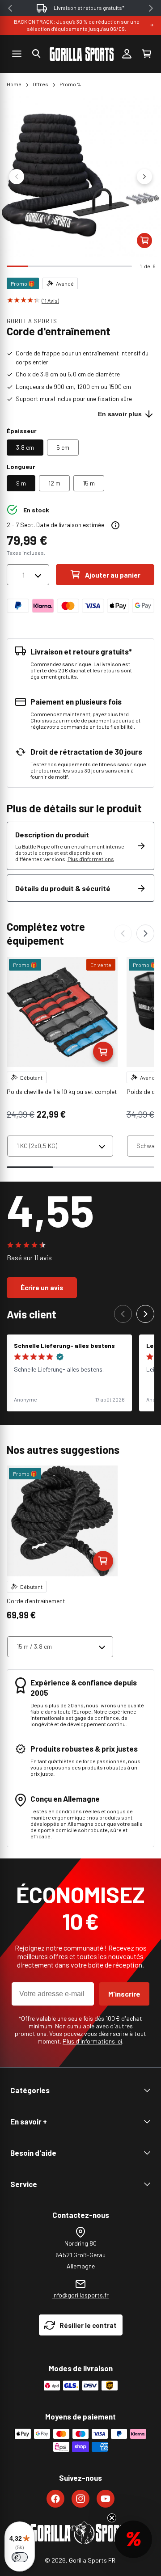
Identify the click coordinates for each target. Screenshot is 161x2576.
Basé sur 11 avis (29, 1258)
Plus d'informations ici (92, 2041)
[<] (10, 8)
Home (14, 84)
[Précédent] (123, 933)
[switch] (20, 2557)
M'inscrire (124, 1994)
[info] (115, 525)
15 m (89, 483)
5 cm (63, 447)
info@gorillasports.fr (80, 2295)
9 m (21, 483)
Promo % (70, 84)
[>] (151, 8)
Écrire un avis (42, 1288)
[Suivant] (145, 933)
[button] (36, 54)
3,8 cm (25, 447)
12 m (54, 483)
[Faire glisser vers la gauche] (17, 177)
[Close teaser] (112, 2518)
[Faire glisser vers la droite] (144, 177)
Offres (40, 84)
